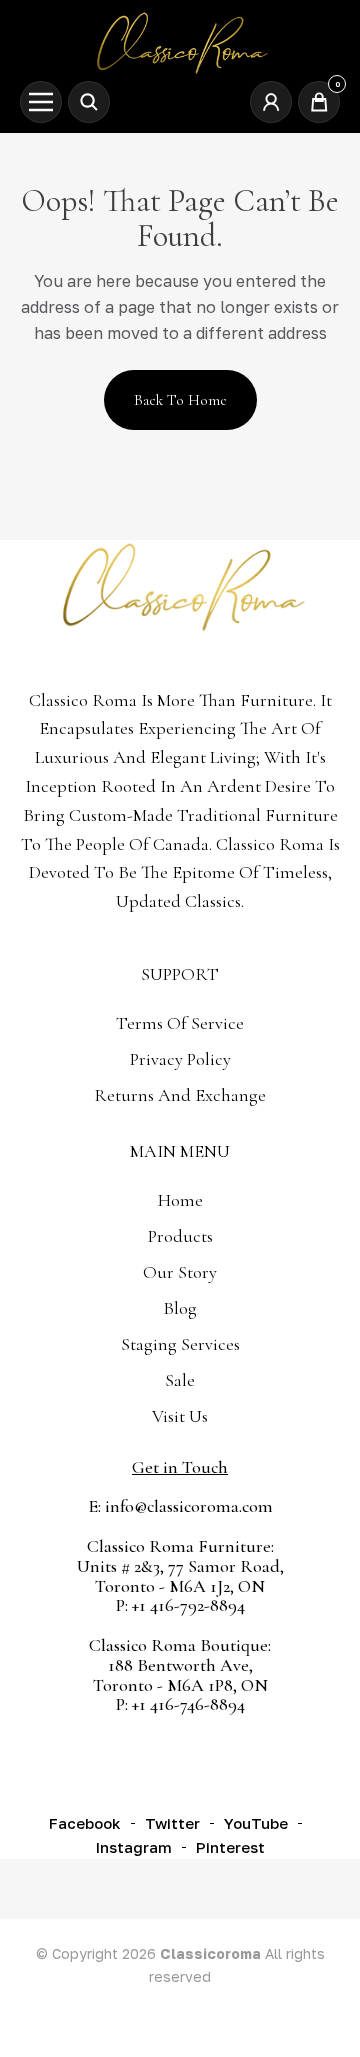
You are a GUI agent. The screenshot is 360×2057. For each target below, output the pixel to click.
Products (180, 1236)
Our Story (180, 1272)
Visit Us (180, 1416)
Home (180, 1200)
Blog (180, 1308)
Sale (180, 1380)
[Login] (271, 102)
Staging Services (180, 1344)
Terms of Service (180, 1023)
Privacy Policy (180, 1059)
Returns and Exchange (180, 1095)
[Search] (89, 102)
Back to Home (180, 400)
